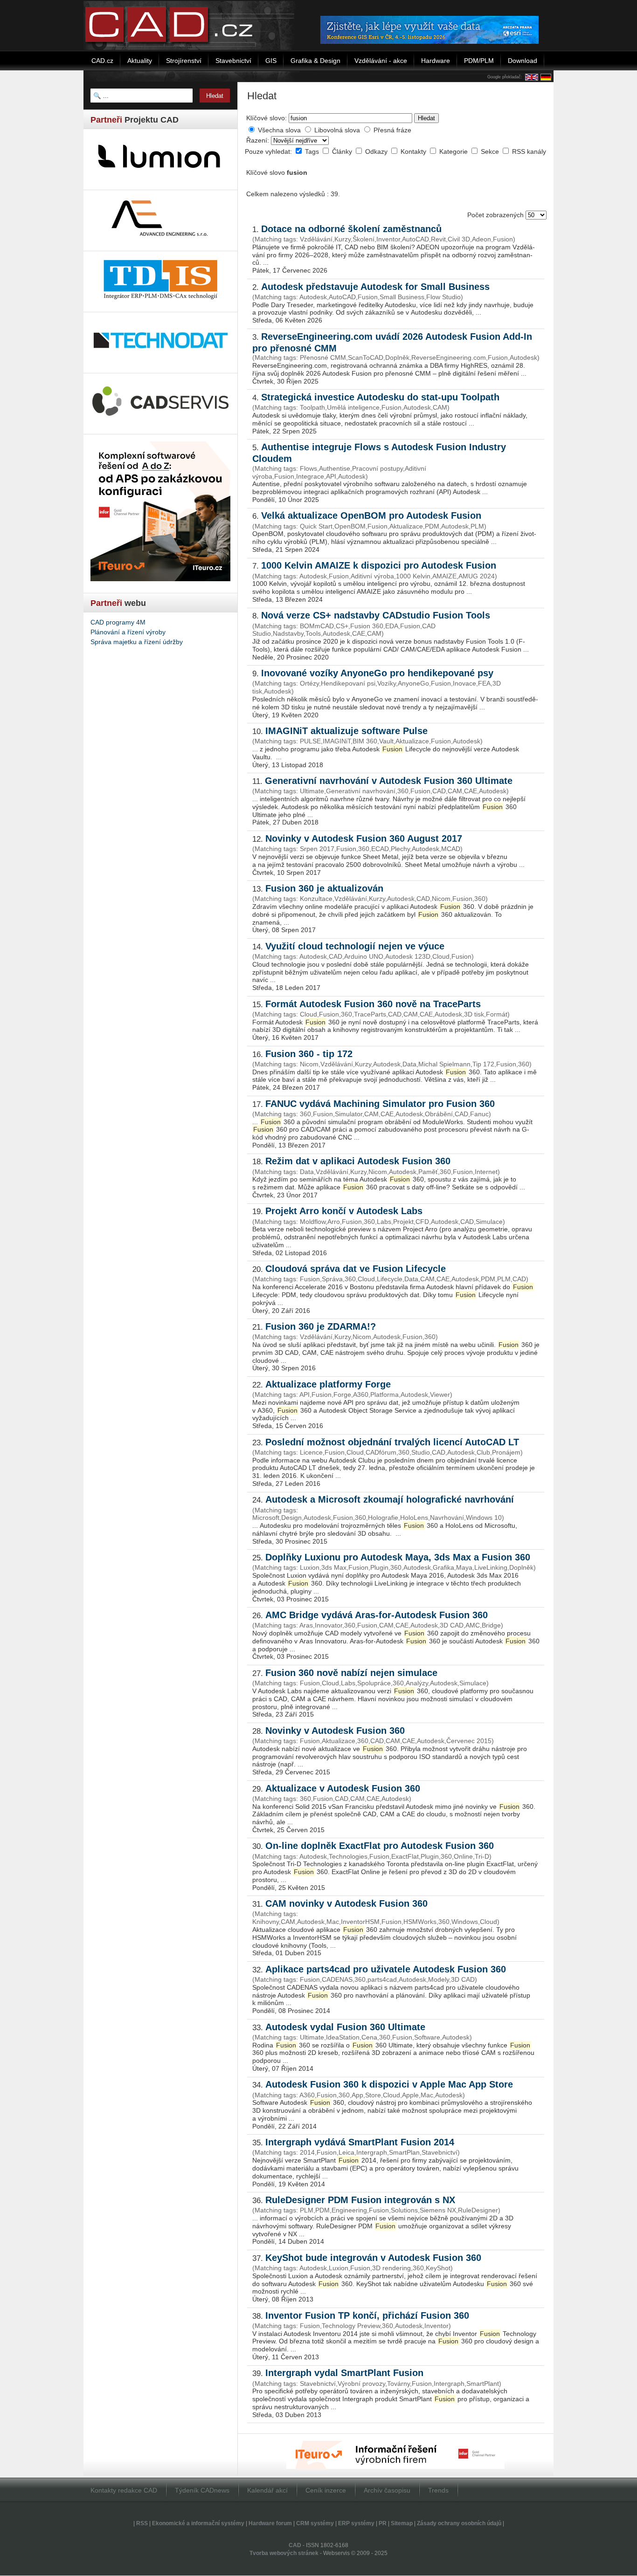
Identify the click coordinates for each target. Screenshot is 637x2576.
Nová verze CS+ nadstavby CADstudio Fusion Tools (376, 615)
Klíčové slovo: (267, 118)
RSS (142, 2523)
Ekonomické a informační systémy (198, 2523)
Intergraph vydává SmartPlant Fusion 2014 (360, 2142)
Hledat (426, 118)
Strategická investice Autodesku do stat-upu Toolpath (380, 397)
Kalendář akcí (267, 2490)
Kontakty (414, 151)
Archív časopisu (387, 2490)
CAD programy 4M (118, 622)
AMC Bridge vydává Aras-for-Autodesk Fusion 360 (377, 1615)
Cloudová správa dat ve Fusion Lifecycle (356, 1269)
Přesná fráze (392, 130)
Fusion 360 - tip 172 (309, 1054)
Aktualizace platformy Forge (328, 1384)
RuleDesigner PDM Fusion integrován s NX (360, 2200)
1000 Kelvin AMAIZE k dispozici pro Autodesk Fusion (379, 565)
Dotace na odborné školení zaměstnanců (351, 229)
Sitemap (402, 2523)
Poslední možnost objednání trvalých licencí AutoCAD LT (392, 1442)
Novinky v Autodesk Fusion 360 (335, 1731)
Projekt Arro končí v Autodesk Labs (344, 1211)
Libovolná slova (337, 130)
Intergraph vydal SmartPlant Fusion (344, 2373)
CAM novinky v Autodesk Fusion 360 (346, 1903)
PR (383, 2523)
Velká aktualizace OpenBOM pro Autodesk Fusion (371, 515)
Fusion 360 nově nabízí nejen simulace (351, 1673)
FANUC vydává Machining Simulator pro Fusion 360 (380, 1104)
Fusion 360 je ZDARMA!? (321, 1326)
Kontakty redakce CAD (124, 2490)
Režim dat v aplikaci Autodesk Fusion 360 (358, 1161)
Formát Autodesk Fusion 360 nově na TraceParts (373, 1004)
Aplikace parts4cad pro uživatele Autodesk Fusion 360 (386, 1969)
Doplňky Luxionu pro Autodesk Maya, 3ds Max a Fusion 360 (398, 1557)
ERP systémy (356, 2523)
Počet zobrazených (496, 215)
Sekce (491, 151)
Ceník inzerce (326, 2490)
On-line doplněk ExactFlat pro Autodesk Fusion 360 (380, 1846)
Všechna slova (279, 130)
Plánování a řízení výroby (128, 632)
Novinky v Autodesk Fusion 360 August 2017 (364, 838)
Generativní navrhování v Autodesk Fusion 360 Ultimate (389, 781)
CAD (295, 2545)
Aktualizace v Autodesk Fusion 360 (343, 1788)
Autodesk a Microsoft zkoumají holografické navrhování (390, 1499)
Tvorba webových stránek (284, 2553)
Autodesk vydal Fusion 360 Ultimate (345, 2027)
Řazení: (259, 140)
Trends (438, 2490)
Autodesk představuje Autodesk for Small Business (375, 287)
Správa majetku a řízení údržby (137, 642)
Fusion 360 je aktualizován (324, 888)
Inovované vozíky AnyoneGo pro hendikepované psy (377, 673)
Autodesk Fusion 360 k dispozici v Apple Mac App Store (389, 2084)
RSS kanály (529, 151)
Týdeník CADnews (202, 2490)
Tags (313, 151)
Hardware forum (270, 2523)
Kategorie (454, 151)
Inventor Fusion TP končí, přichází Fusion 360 (367, 2315)
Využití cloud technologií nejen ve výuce (355, 946)
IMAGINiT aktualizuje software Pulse (346, 731)
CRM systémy (315, 2523)
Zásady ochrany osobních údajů (459, 2523)
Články (343, 151)
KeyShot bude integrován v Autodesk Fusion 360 (373, 2258)
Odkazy (377, 151)
